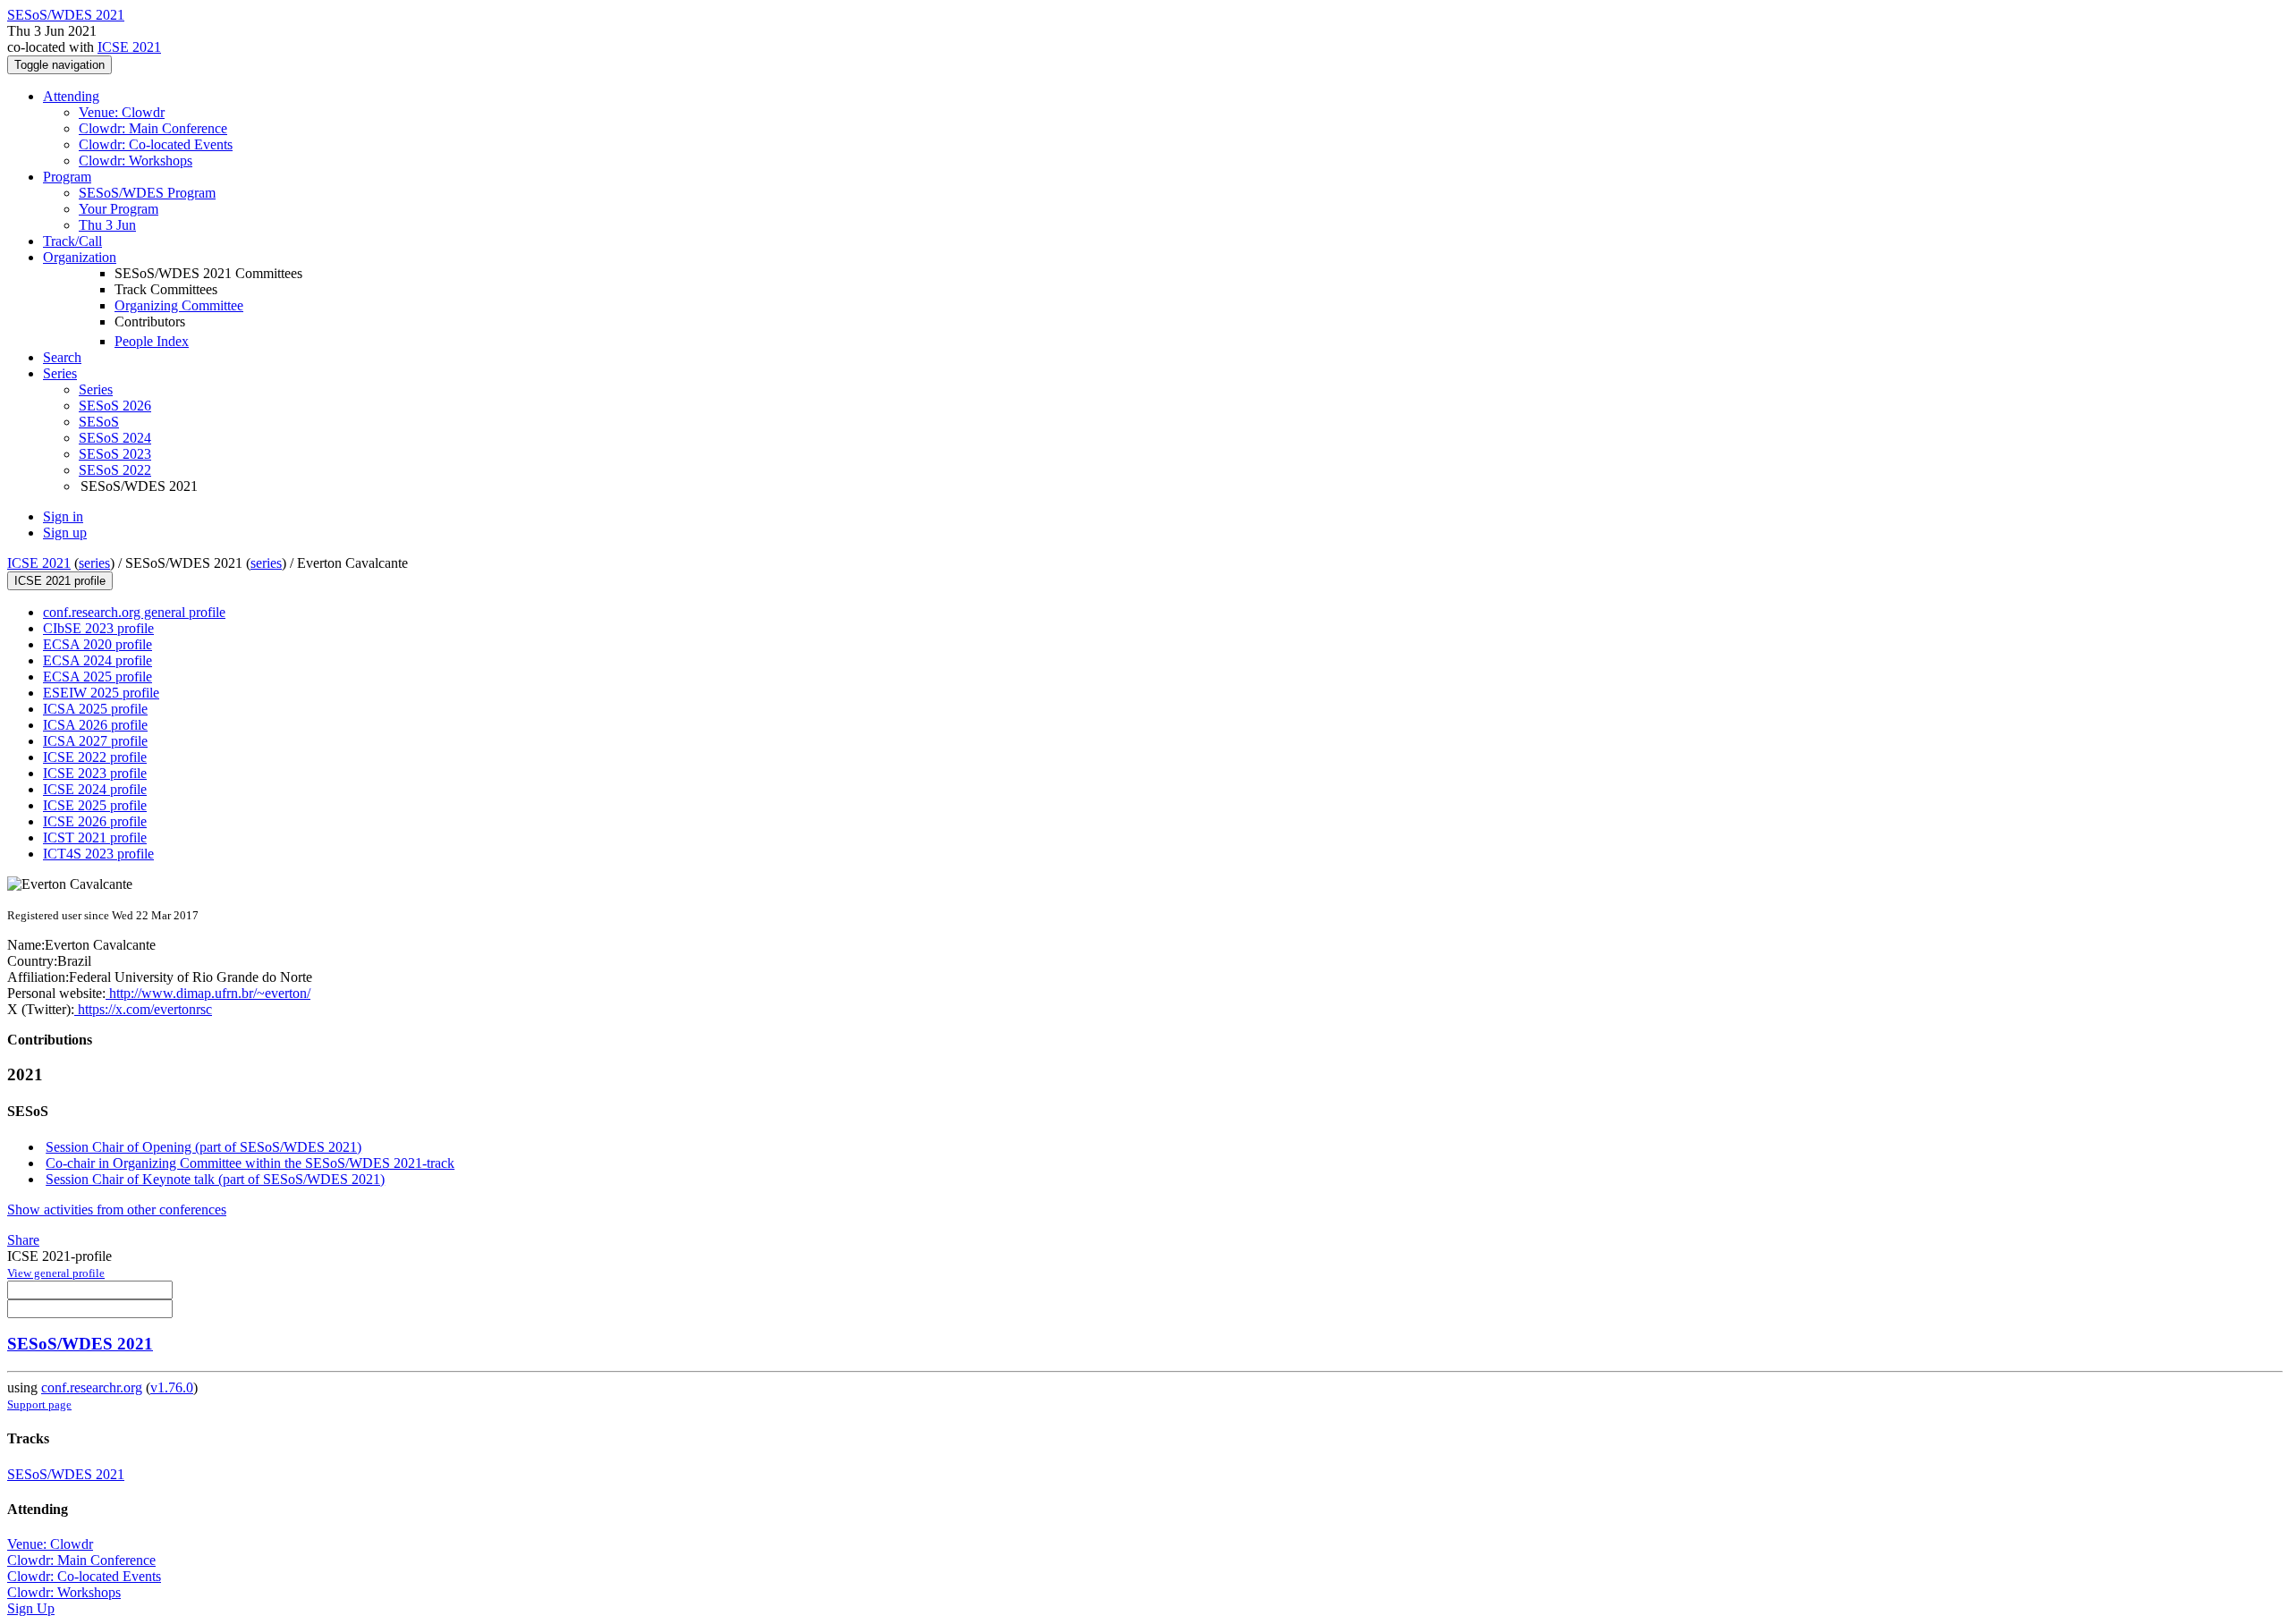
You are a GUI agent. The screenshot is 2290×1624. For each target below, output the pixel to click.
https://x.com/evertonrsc (143, 1009)
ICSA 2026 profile (95, 725)
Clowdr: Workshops (136, 161)
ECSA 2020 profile (98, 644)
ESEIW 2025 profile (101, 693)
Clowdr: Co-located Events (156, 144)
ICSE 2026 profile (95, 821)
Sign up (65, 533)
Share (23, 1240)
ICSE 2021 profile (60, 581)
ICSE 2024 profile (95, 789)
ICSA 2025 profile (95, 709)
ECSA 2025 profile (98, 677)
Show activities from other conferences (117, 1210)
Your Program (119, 209)
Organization (80, 257)
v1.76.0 (172, 1387)
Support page (39, 1404)
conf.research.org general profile (134, 612)
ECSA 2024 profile (98, 660)
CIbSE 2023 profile (98, 628)
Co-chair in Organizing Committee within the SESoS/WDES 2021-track (250, 1163)
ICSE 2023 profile (95, 773)
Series (96, 389)
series (94, 563)
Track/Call (72, 241)
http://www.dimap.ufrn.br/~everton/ (208, 993)
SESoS (99, 422)
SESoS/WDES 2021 (80, 1344)
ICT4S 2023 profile (98, 854)
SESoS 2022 (115, 470)
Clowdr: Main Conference (153, 128)
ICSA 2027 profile (95, 741)
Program (67, 177)
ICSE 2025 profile (95, 805)
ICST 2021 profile (95, 837)
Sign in (63, 516)
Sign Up (31, 1608)
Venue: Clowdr (122, 112)
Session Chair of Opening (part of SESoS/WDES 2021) (204, 1147)
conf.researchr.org (92, 1387)
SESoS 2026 (115, 406)
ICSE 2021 (129, 47)
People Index (152, 341)
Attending (71, 96)
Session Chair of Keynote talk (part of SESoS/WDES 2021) (215, 1179)
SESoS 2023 (115, 454)
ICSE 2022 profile (95, 757)
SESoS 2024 (115, 438)
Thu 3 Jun (107, 225)
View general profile (56, 1273)
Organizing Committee (179, 305)
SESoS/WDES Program (147, 193)
